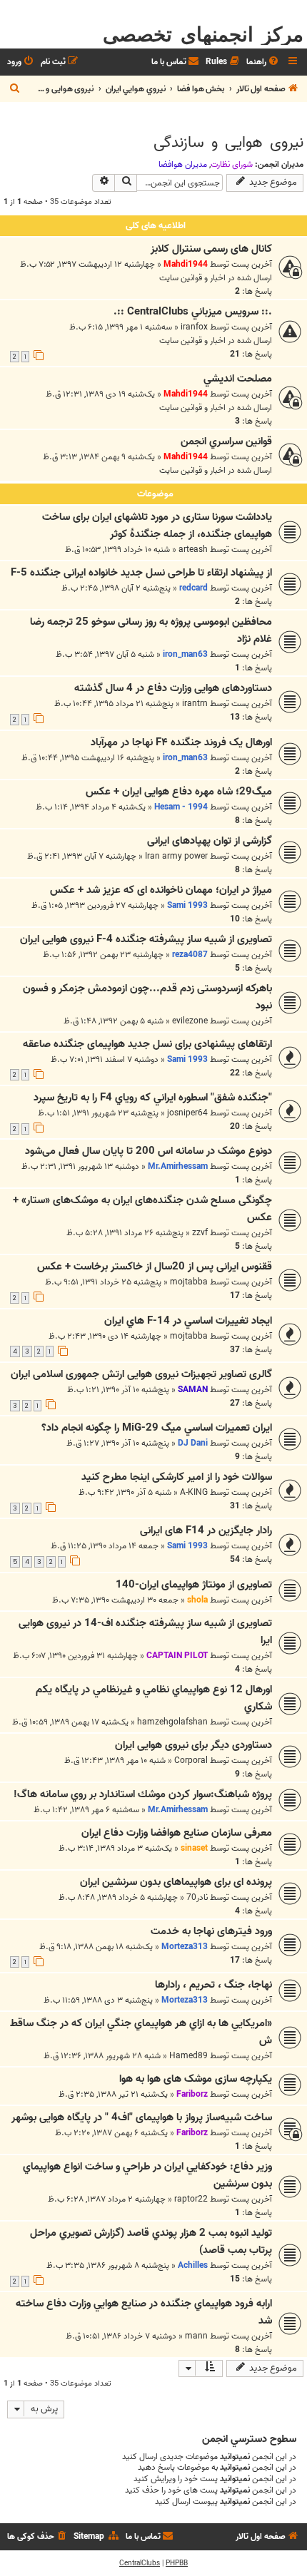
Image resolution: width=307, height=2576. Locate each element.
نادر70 (197, 1897)
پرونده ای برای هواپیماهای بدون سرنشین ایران (176, 1882)
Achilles (193, 2265)
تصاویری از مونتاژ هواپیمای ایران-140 (194, 1585)
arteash (193, 550)
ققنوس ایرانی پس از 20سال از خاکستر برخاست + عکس (155, 1267)
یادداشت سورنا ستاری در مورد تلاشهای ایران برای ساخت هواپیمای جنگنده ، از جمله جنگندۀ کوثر (157, 526)
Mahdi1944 (186, 264)
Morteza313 (185, 1947)
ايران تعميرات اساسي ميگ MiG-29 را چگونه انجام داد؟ (157, 1428)
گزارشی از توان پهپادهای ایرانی (210, 841)
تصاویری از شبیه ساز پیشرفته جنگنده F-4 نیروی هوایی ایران (146, 939)
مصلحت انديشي (238, 379)
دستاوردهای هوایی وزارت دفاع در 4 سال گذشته (173, 688)
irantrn (195, 704)
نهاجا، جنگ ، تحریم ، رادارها (213, 1985)
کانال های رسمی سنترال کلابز (211, 249)
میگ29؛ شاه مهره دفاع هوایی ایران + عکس (179, 792)
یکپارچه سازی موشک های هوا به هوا (196, 2079)
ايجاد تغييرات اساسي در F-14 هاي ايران (188, 1321)
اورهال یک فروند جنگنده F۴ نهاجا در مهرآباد (181, 742)
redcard (193, 588)
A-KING (194, 1492)
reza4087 (190, 955)
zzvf (200, 1233)
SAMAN (193, 1390)
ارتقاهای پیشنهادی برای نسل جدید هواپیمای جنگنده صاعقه (147, 1044)
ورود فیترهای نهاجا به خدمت (211, 1931)
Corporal (191, 1760)
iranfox (194, 327)
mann (196, 2336)
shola (197, 1600)
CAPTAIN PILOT (177, 1656)
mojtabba (189, 1282)
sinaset (194, 1848)
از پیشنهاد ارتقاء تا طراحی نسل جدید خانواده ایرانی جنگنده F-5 (141, 573)
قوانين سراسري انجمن (226, 441)
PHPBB (177, 2563)
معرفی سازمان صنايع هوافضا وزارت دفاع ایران (177, 1833)
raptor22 (191, 2199)
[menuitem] (263, 62)
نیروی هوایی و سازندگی (228, 143)
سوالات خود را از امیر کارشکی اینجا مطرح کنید (177, 1477)
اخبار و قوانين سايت (192, 278)
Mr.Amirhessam (178, 1166)
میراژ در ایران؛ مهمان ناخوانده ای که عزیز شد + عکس (161, 890)
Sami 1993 (187, 905)
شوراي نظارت (232, 165)
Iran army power (176, 856)
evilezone (190, 1021)
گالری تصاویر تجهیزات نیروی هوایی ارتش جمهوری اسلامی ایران (141, 1374)
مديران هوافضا (183, 165)
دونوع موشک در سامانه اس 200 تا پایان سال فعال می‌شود (149, 1151)
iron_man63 (185, 654)
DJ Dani (193, 1443)
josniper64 (187, 1113)
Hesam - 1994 (181, 807)
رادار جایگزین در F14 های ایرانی (206, 1530)
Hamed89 (188, 2056)
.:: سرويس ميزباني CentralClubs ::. (193, 312)
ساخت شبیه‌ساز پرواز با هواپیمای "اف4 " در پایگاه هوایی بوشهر (142, 2117)
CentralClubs (140, 2563)
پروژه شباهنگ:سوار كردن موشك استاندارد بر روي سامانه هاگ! (143, 1794)
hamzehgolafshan (172, 1722)
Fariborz (192, 2094)
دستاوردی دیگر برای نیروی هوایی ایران (193, 1745)
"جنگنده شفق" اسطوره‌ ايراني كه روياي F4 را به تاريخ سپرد (153, 1098)
